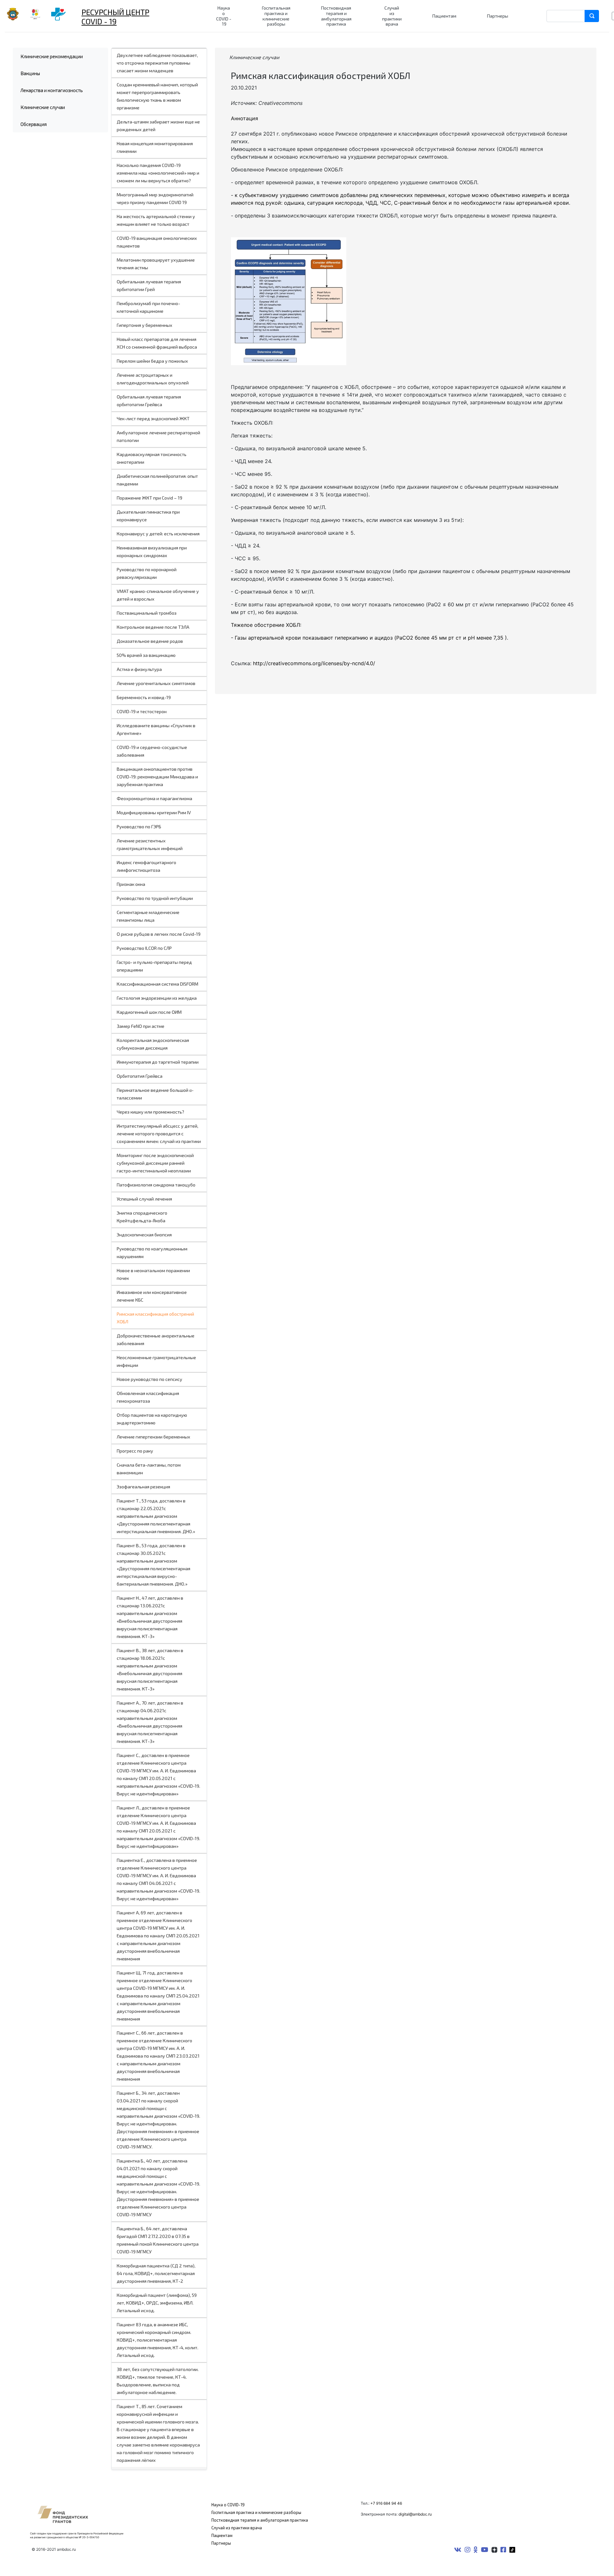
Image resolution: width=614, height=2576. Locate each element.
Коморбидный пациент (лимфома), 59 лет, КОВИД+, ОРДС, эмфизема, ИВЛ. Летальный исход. (157, 2303)
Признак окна (131, 884)
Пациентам (222, 2535)
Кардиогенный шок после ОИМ (149, 1012)
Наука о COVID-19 (228, 2505)
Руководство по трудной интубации (155, 898)
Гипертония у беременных (145, 325)
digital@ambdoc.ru (415, 2514)
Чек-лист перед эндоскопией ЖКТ (153, 418)
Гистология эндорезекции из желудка (157, 998)
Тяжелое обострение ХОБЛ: (266, 625)
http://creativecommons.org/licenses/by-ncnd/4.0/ (314, 663)
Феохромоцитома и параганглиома (154, 798)
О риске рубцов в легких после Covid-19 (159, 934)
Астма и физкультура (139, 669)
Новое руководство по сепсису (150, 1379)
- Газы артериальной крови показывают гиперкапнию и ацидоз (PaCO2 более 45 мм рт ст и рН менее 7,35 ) (369, 638)
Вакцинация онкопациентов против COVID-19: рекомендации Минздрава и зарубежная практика (157, 777)
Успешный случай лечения (144, 1199)
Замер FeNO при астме (141, 1026)
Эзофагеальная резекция (143, 1487)
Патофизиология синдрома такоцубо (156, 1185)
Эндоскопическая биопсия (144, 1235)
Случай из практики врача (237, 2528)
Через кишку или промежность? (150, 1112)
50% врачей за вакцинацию (146, 655)
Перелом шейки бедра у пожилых (152, 361)
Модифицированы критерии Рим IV (154, 812)
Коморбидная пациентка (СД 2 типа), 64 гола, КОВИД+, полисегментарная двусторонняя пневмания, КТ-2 (156, 2273)
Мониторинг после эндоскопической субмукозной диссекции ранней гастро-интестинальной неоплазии (155, 1163)
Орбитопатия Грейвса (140, 1076)
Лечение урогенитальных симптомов (156, 683)
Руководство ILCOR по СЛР (144, 948)
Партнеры (221, 2543)
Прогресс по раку (135, 1451)
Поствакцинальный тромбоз (147, 613)
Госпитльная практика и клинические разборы (256, 2512)
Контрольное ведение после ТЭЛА (153, 627)
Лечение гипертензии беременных (153, 1437)
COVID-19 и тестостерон (142, 711)
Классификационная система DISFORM (157, 984)
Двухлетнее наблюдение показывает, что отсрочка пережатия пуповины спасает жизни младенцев (157, 63)
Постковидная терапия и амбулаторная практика (260, 2520)
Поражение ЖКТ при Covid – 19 (150, 498)
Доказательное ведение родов (150, 641)
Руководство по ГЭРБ (139, 827)
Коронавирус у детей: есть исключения (158, 534)
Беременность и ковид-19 (144, 697)
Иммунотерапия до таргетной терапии (158, 1062)
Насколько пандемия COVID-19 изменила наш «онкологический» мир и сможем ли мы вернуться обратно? (158, 173)
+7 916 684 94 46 (386, 2503)
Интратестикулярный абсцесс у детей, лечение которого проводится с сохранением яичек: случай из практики (159, 1134)
